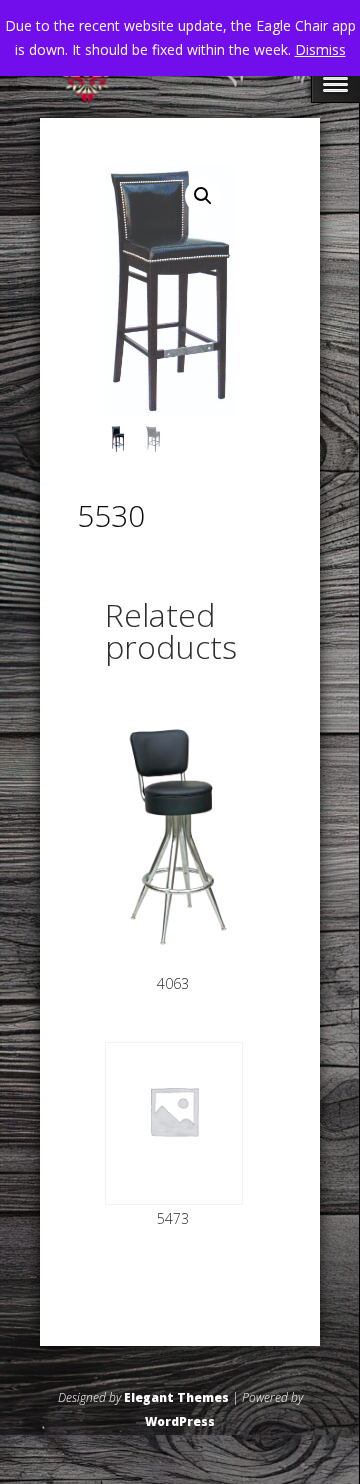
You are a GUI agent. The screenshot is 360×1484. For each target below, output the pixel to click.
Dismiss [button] (320, 49)
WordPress (180, 1421)
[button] (203, 196)
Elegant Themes (176, 1397)
